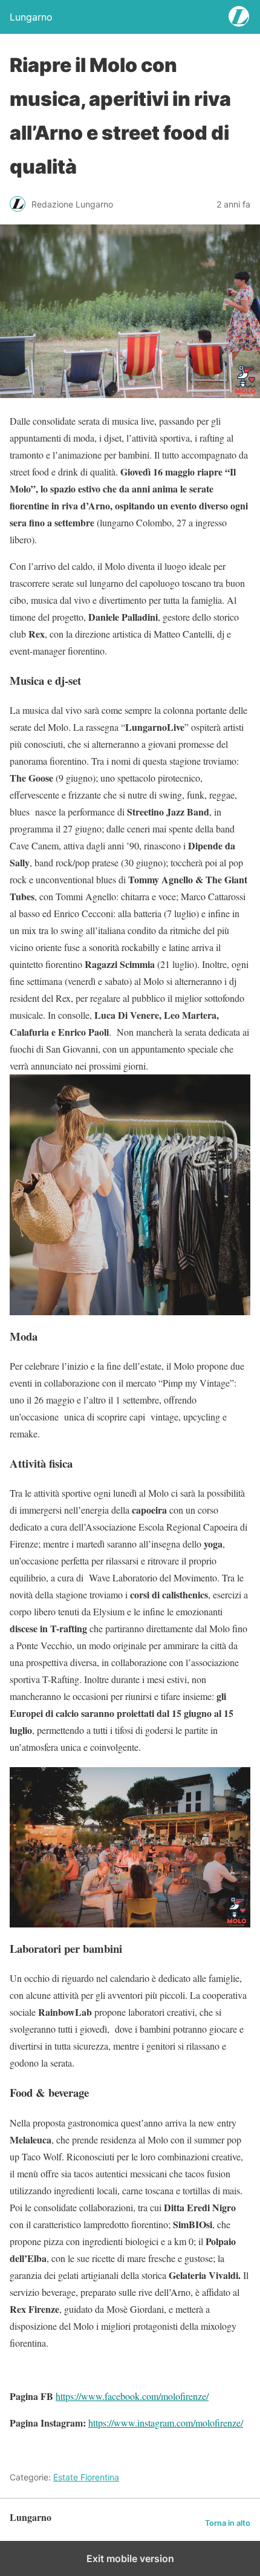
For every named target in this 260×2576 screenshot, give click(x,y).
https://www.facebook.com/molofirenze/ (132, 2396)
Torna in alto (228, 2523)
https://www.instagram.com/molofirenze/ (166, 2423)
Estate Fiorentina (86, 2477)
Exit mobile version (130, 2558)
